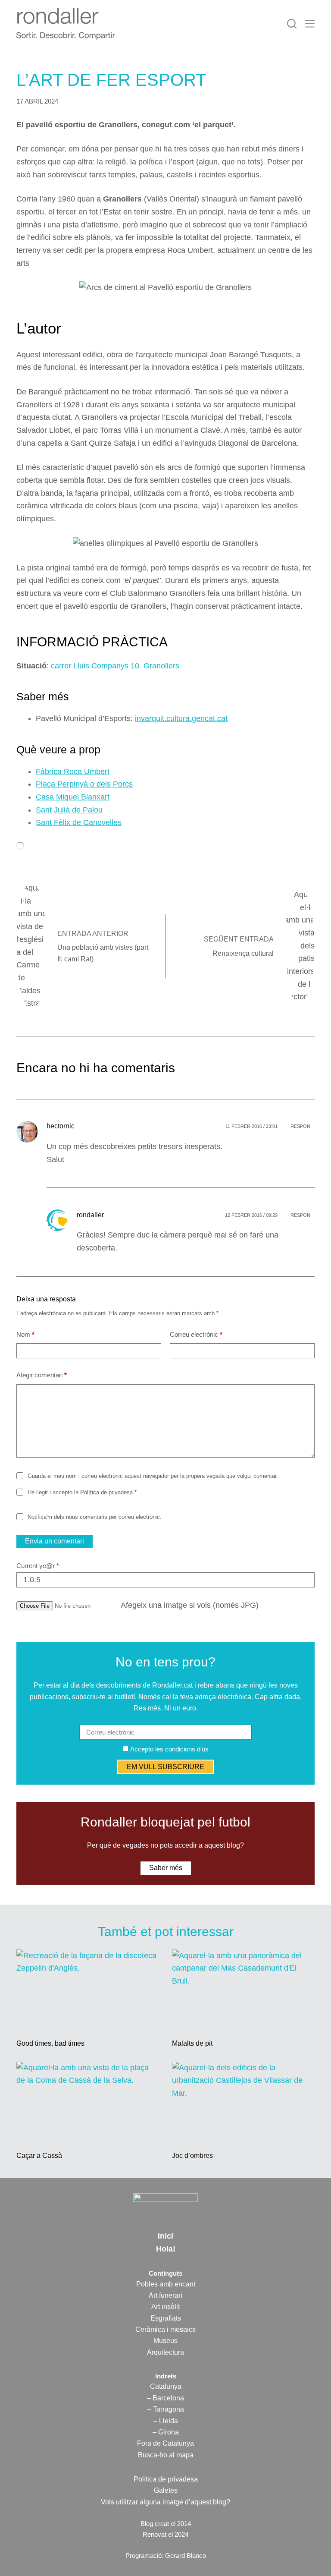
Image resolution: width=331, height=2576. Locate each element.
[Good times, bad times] (88, 1990)
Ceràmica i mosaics (165, 2329)
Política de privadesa (106, 1492)
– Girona (166, 2432)
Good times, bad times (50, 2043)
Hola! (166, 2249)
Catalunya (166, 2386)
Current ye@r (38, 1566)
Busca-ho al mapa (166, 2455)
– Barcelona (165, 2398)
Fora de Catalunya (165, 2443)
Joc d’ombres (192, 2156)
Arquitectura (165, 2352)
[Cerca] (292, 24)
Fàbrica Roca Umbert (73, 772)
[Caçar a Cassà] (88, 2102)
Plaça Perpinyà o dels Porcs (84, 784)
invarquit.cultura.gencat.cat (181, 718)
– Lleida (166, 2421)
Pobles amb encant (166, 2284)
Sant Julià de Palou (69, 810)
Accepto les (169, 1749)
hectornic (61, 1126)
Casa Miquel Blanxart (73, 797)
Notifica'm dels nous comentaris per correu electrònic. (94, 1517)
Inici (165, 2236)
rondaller (90, 1215)
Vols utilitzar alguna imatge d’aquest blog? (165, 2502)
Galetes (166, 2490)
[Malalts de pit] (243, 1990)
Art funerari (165, 2295)
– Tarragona (166, 2409)
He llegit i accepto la (82, 1492)
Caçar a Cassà (39, 2156)
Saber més (166, 1868)
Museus (165, 2341)
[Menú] (310, 24)
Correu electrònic (196, 1334)
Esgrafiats (166, 2318)
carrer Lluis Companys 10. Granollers (115, 666)
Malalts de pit (192, 2043)
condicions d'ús (187, 1749)
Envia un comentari (55, 1541)
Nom (25, 1334)
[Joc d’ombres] (243, 2102)
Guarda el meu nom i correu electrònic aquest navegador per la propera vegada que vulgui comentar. (153, 1476)
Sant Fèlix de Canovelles (79, 822)
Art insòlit (165, 2307)
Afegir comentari (42, 1375)
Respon (300, 1126)
